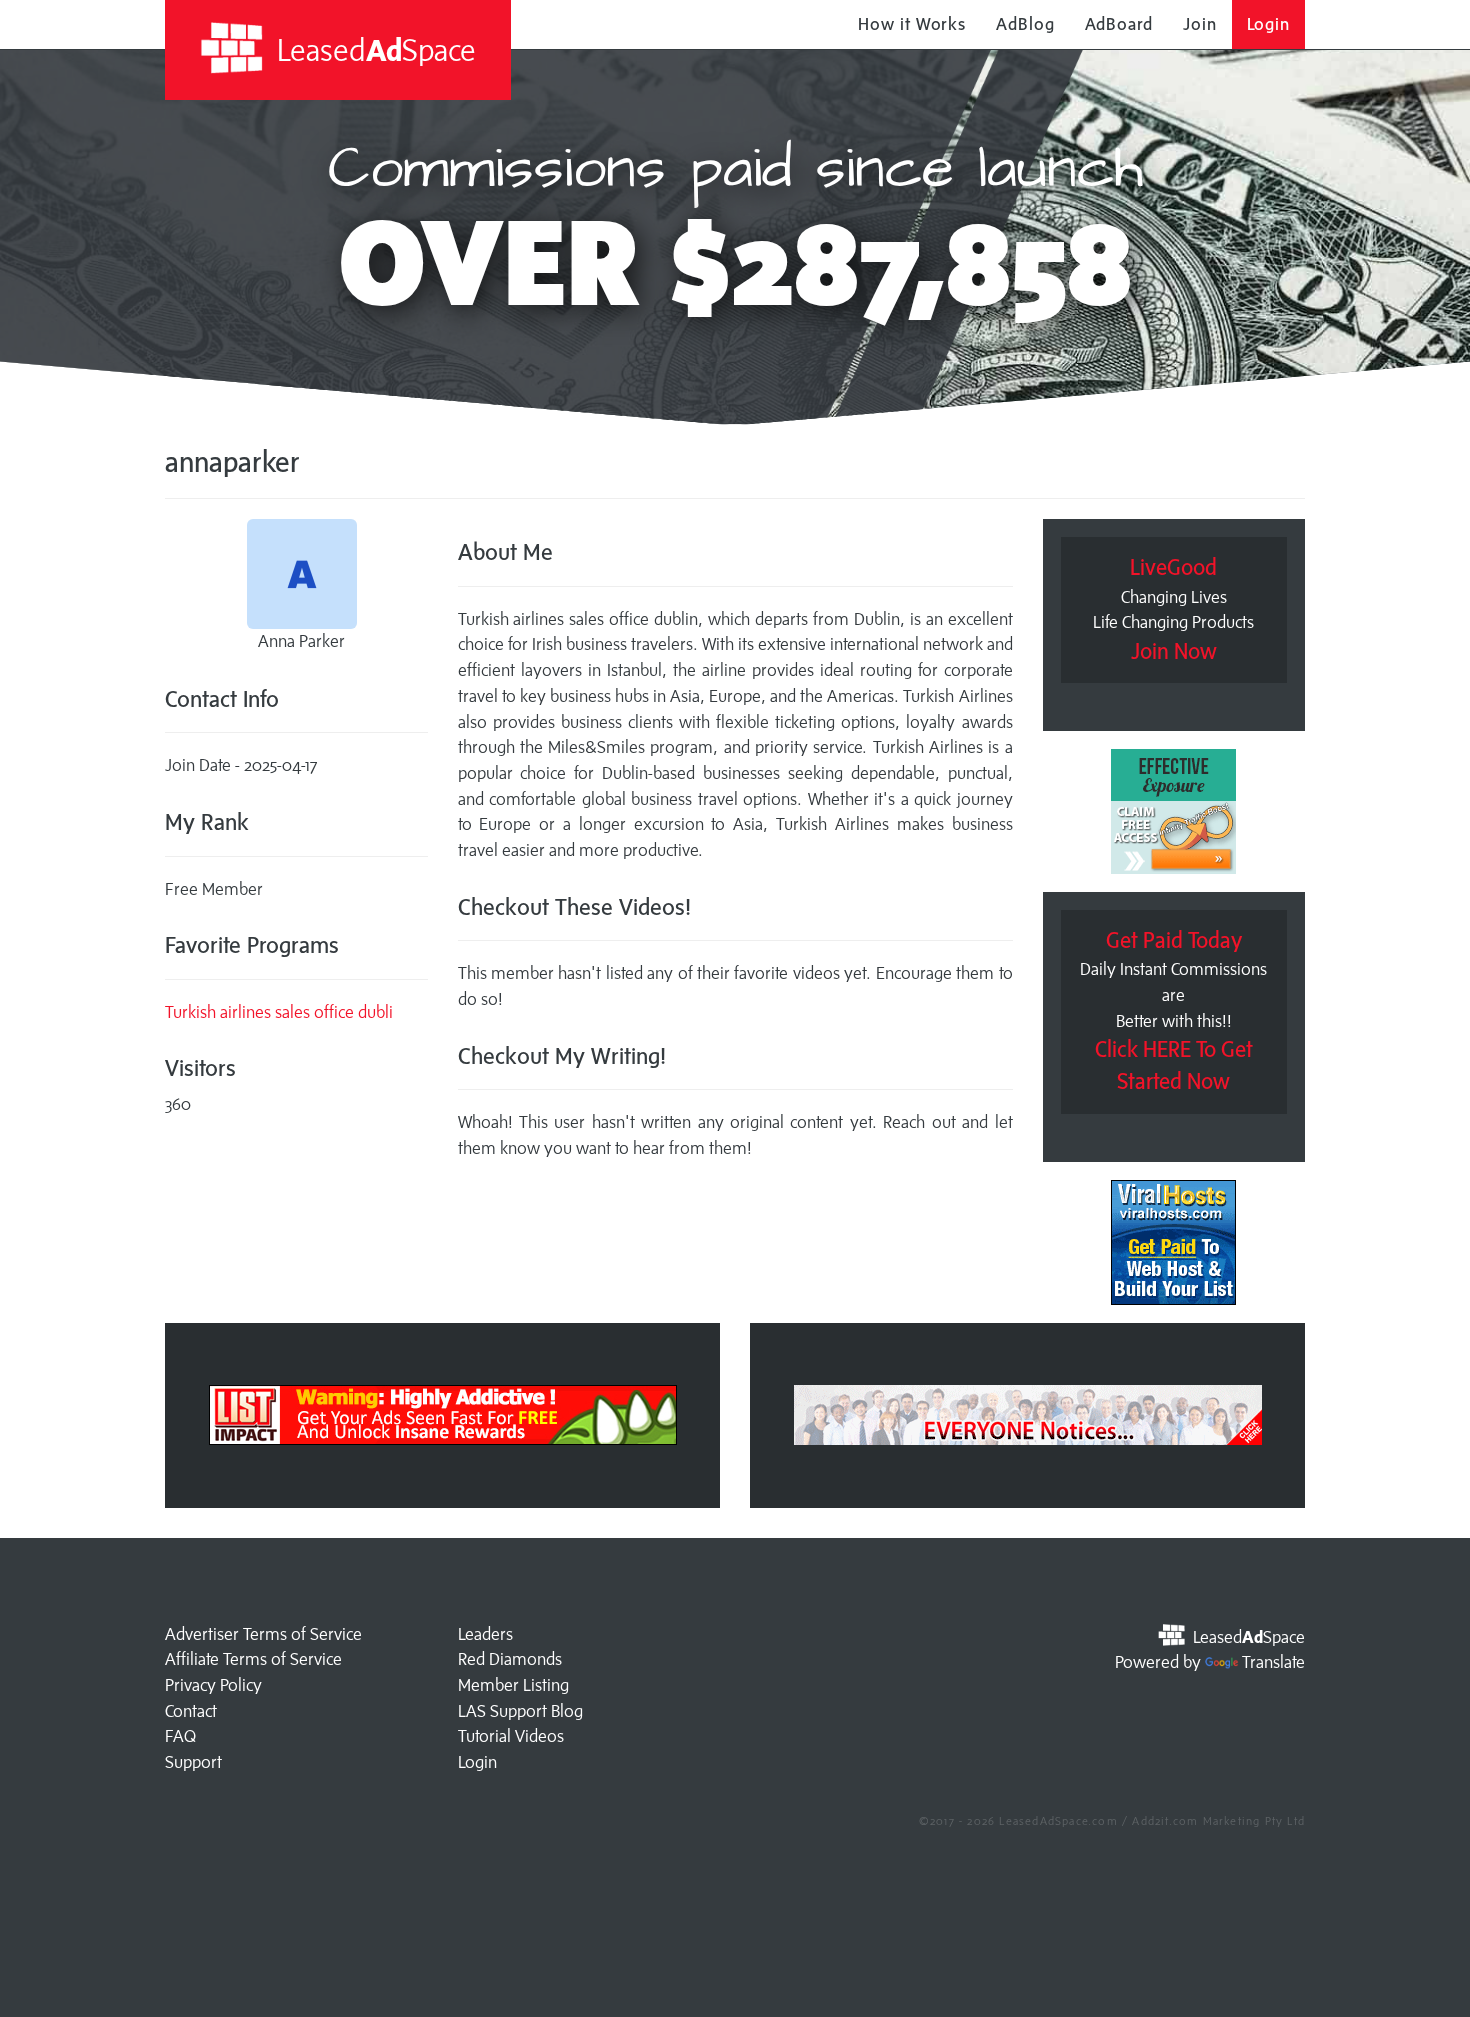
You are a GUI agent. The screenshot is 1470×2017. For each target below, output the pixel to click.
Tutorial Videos (511, 1736)
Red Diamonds (510, 1659)
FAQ (180, 1736)
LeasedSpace (373, 49)
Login (1269, 24)
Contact (191, 1711)
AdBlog (1025, 24)
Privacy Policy (213, 1685)
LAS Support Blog (520, 1711)
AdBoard (1119, 24)
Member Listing (513, 1685)
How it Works (912, 24)
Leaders (485, 1634)
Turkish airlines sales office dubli (279, 1012)
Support (193, 1762)
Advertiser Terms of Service (263, 1634)
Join (1200, 24)
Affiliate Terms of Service (253, 1659)
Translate (1273, 1662)
